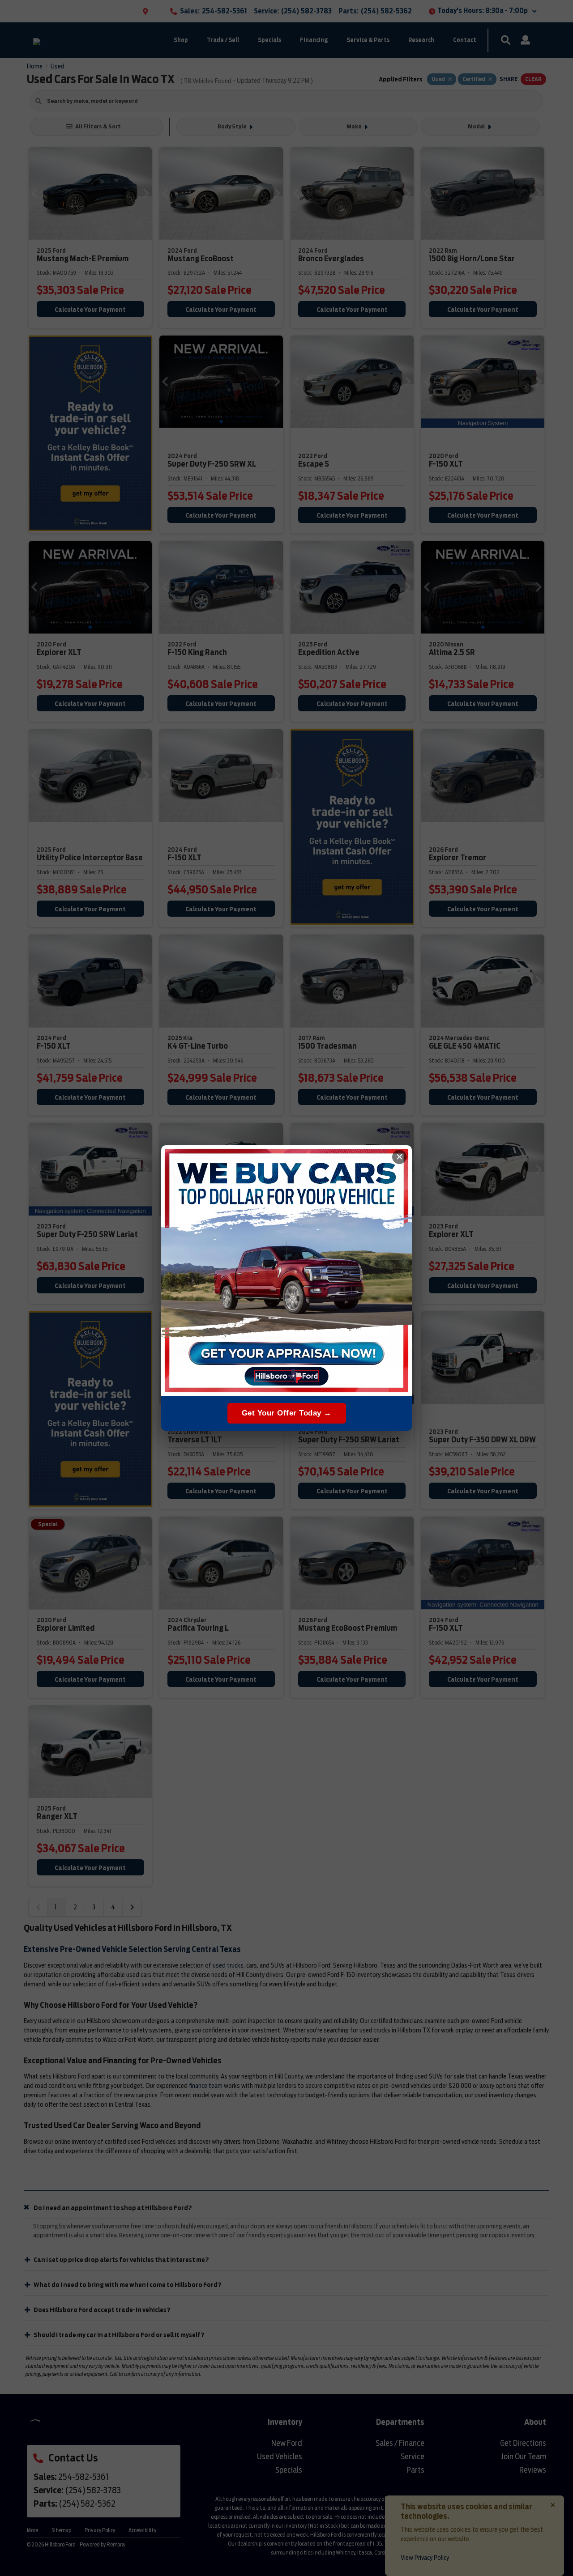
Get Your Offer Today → (287, 1413)
